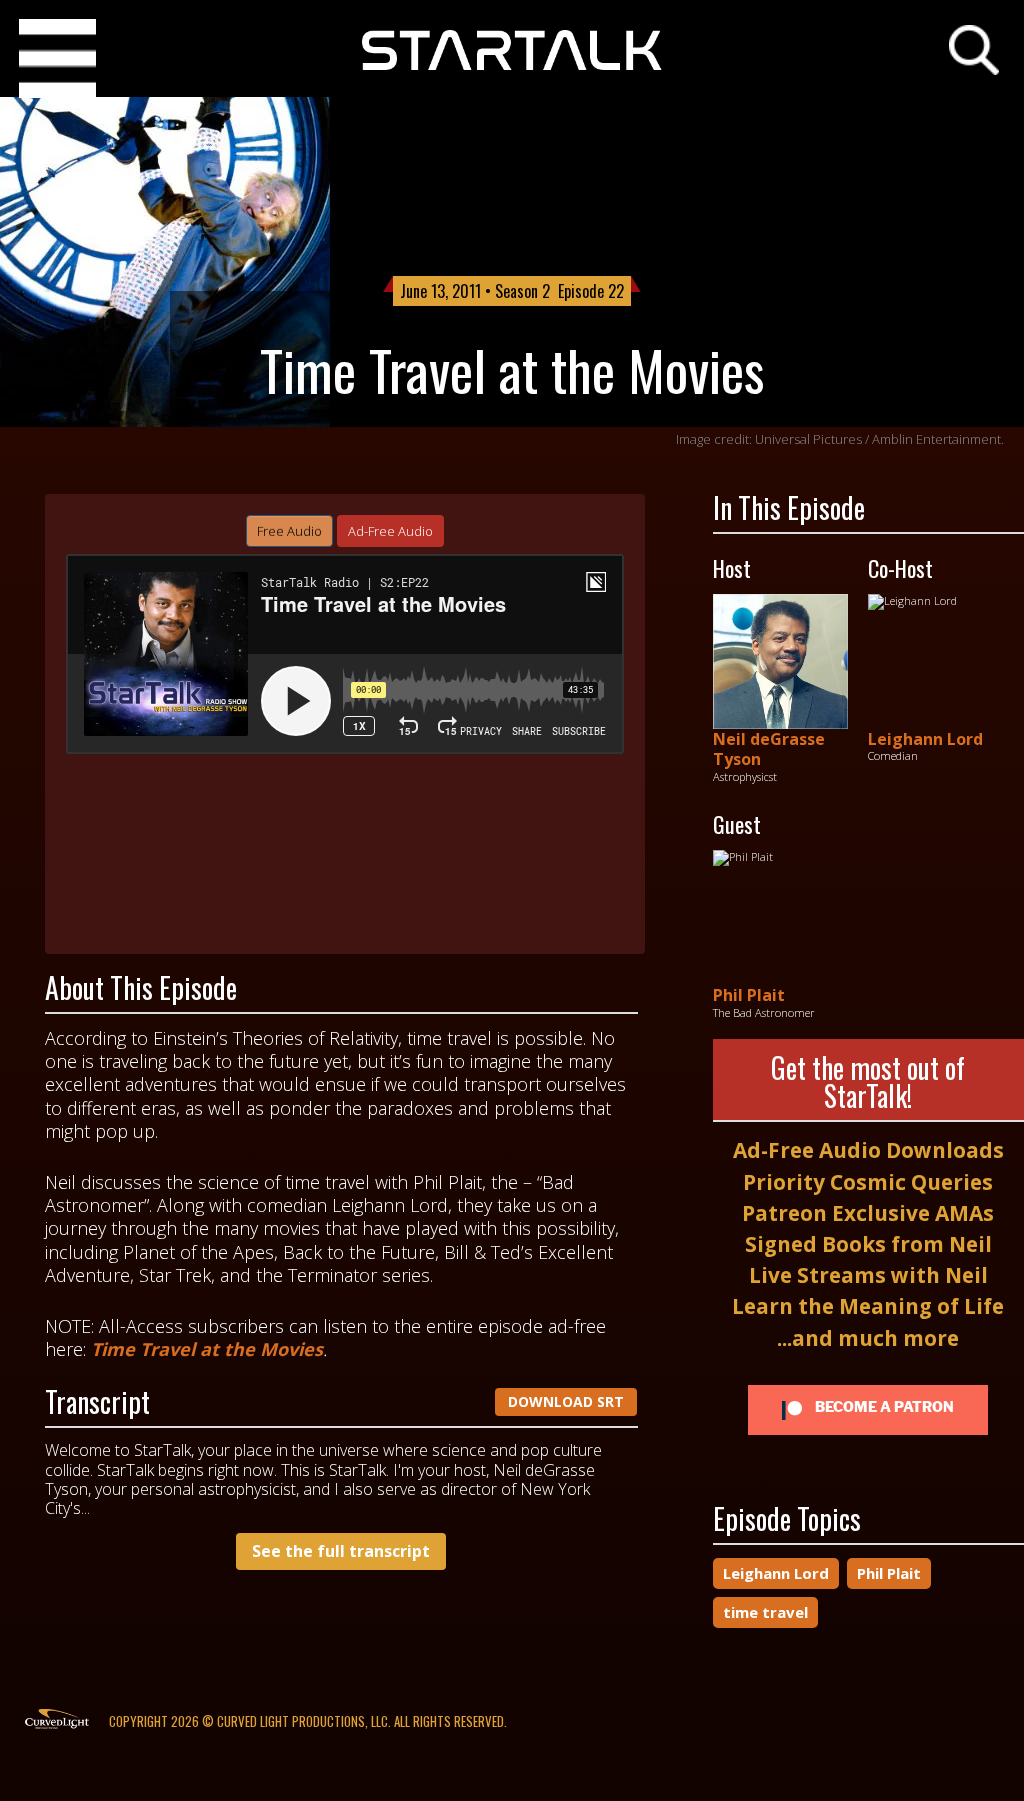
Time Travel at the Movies (207, 1349)
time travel (765, 1612)
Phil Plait (749, 995)
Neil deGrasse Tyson (769, 749)
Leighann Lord (925, 739)
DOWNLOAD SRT (566, 1401)
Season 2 (522, 291)
